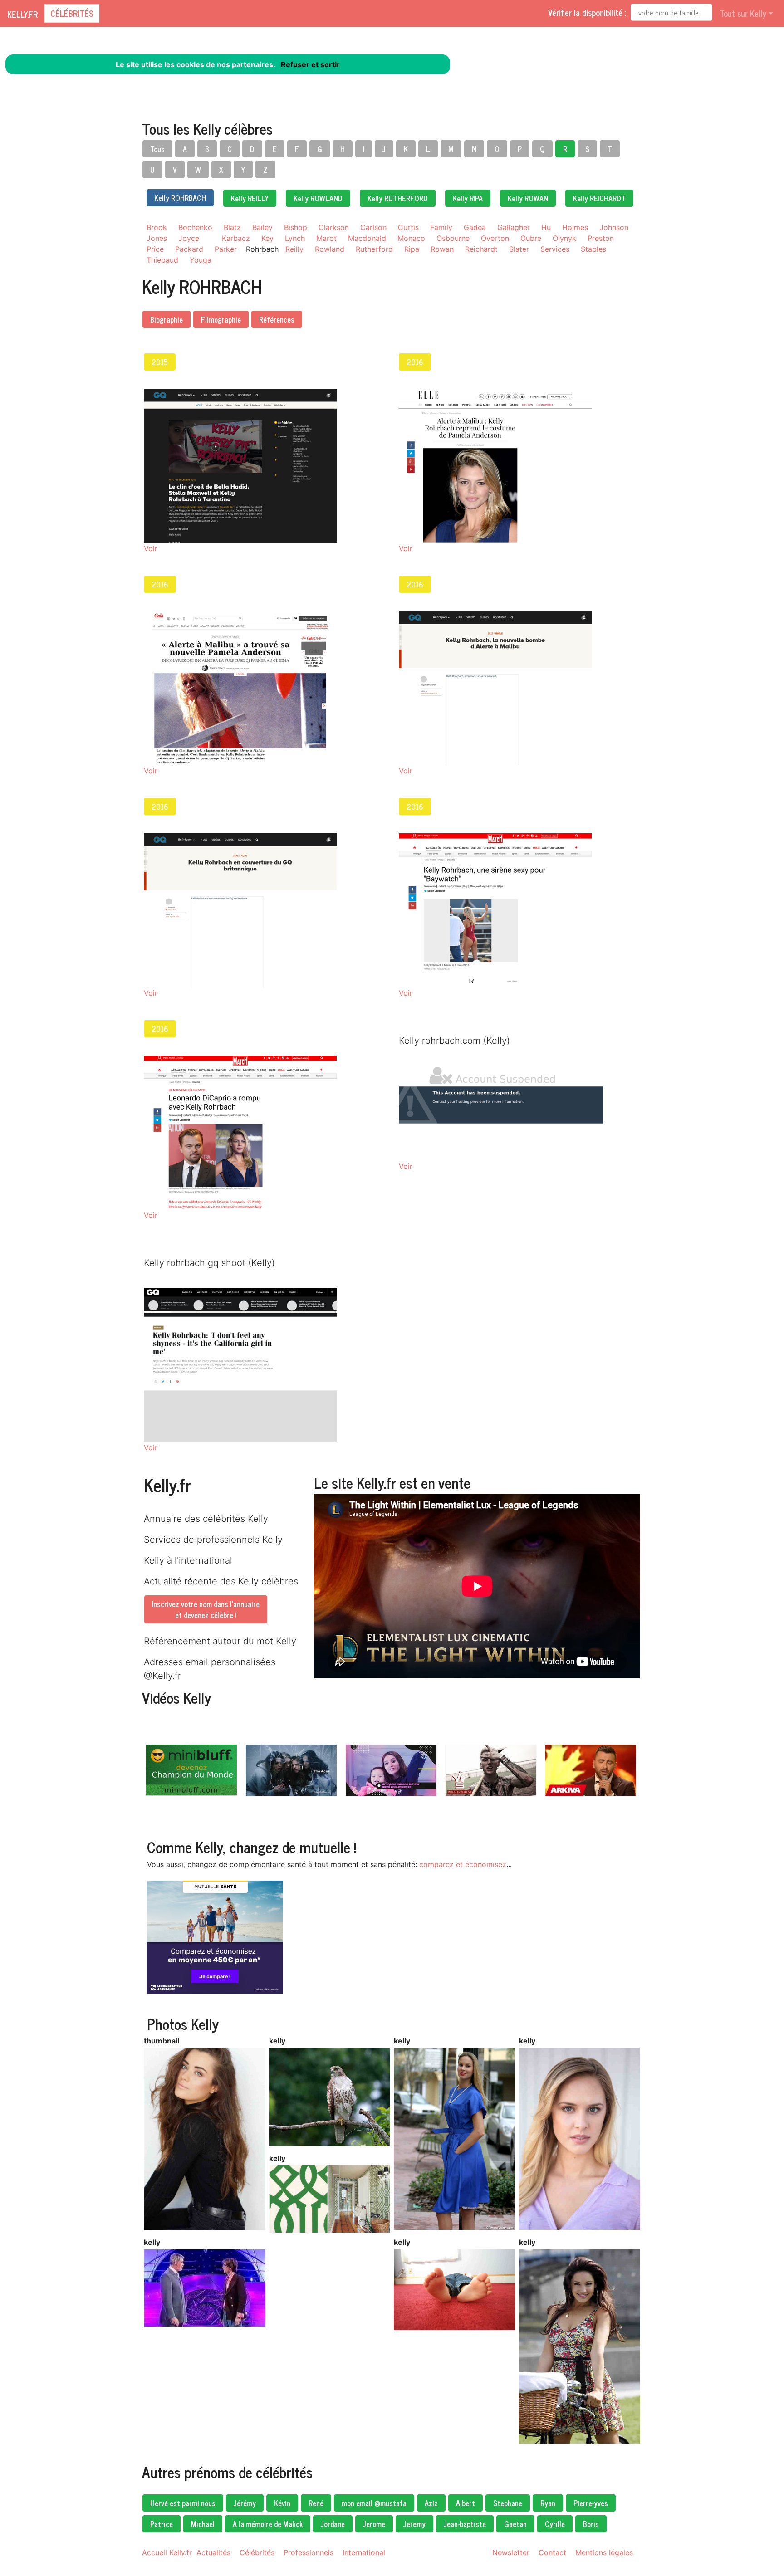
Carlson (373, 227)
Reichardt (481, 249)
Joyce (189, 238)
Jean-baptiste (465, 2524)
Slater (519, 249)
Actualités (213, 2552)
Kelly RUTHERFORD (398, 198)
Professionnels (309, 2552)
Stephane (508, 2503)
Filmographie (221, 319)
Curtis (408, 227)
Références (277, 319)
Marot (326, 238)
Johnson (614, 227)
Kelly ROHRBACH (180, 198)
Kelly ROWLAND (318, 198)
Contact (552, 2552)
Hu (546, 227)
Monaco (411, 238)
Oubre (531, 238)
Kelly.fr (22, 14)
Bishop (296, 227)
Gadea (475, 227)
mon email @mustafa (374, 2503)
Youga (201, 260)
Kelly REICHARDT (599, 198)
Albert (465, 2503)
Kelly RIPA (468, 198)
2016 (415, 362)
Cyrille (555, 2524)
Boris (591, 2524)
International (364, 2552)
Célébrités (72, 13)
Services (555, 249)
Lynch (295, 238)
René (316, 2503)
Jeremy (414, 2524)
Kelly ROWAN (528, 198)
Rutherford (374, 249)
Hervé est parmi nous (183, 2503)
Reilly (294, 249)
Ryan (548, 2503)
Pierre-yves (591, 2503)
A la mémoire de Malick (268, 2524)
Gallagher (514, 227)
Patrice (162, 2524)
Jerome (374, 2524)
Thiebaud (162, 260)
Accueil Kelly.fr (167, 2552)
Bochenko (195, 227)
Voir (151, 548)
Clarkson (334, 227)
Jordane (333, 2524)
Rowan (442, 249)
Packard (189, 249)
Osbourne (453, 238)
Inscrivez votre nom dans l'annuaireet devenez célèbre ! (206, 1609)
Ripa (412, 249)
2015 (160, 362)
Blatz (232, 227)
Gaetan (515, 2524)
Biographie (167, 319)
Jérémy (245, 2503)
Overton (495, 238)
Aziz (431, 2503)
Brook (157, 227)
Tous (157, 149)
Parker (226, 249)
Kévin (282, 2503)
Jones (157, 238)
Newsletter (511, 2552)
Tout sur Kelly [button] (743, 13)
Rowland (330, 249)
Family (441, 227)
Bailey (262, 227)
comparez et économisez (463, 1864)
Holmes (575, 227)
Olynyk (564, 238)
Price (155, 249)
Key (267, 238)
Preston (601, 238)
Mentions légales (604, 2552)
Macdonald (367, 238)
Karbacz (236, 238)
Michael (203, 2524)
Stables (593, 249)
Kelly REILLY (250, 198)
